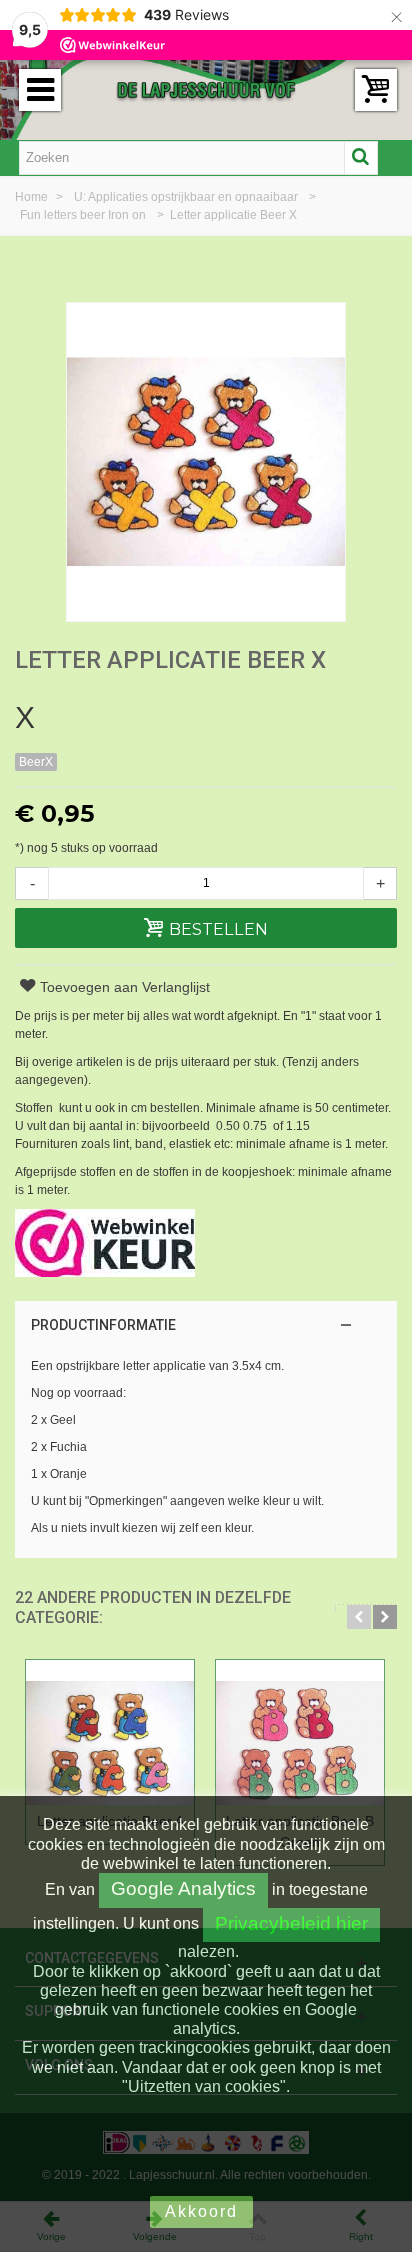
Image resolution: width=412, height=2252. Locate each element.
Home (33, 197)
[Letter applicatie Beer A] (110, 1732)
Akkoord (201, 2211)
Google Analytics (183, 1888)
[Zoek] (361, 158)
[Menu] (40, 90)
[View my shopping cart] (376, 90)
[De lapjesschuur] (206, 89)
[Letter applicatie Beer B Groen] (300, 1732)
